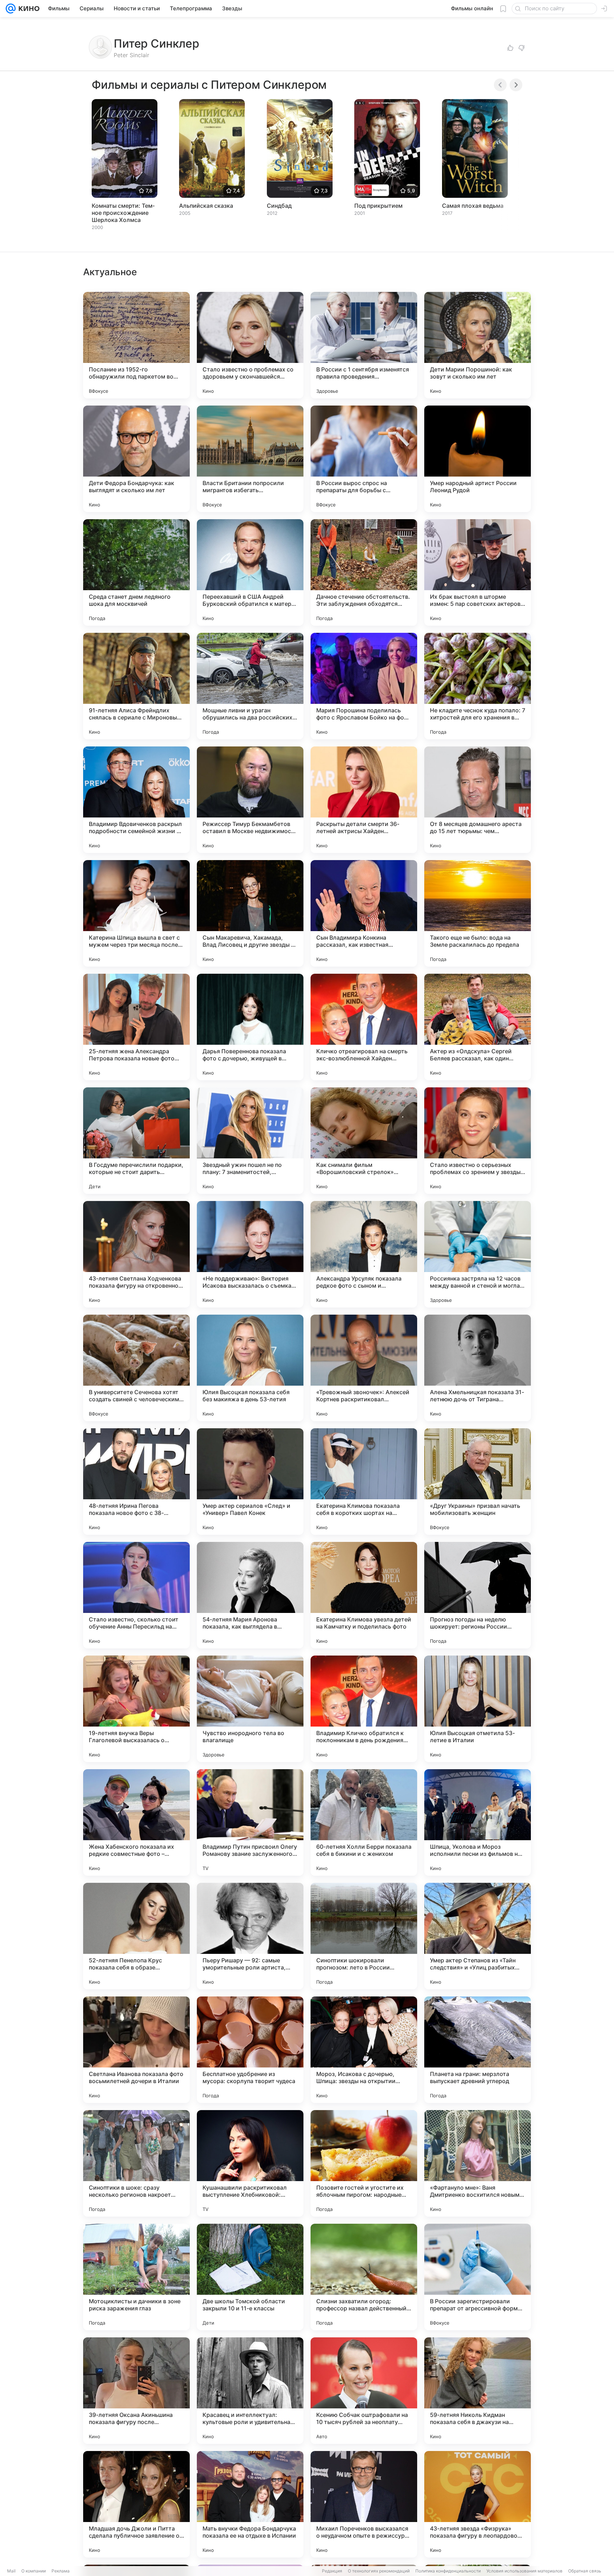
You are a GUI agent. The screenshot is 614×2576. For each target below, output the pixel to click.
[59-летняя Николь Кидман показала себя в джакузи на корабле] (478, 2391)
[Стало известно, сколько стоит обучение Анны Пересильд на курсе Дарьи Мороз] (136, 1595)
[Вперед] (516, 85)
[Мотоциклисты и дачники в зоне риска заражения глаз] (136, 2277)
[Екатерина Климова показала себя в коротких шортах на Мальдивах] (364, 1482)
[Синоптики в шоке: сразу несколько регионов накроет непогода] (136, 2163)
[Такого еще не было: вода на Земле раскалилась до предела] (478, 913)
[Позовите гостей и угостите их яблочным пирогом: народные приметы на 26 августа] (364, 2163)
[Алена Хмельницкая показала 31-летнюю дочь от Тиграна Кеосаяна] (478, 1368)
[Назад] (500, 85)
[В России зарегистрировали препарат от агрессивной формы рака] (478, 2277)
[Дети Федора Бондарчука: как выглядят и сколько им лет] (136, 459)
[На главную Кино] (28, 9)
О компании (34, 2571)
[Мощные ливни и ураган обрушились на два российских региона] (250, 686)
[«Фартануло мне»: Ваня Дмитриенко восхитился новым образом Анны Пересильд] (478, 2163)
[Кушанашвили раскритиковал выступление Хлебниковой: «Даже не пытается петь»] (250, 2163)
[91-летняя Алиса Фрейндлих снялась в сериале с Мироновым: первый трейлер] (136, 686)
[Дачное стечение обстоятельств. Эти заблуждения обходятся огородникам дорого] (364, 572)
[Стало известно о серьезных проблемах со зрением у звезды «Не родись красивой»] (478, 1141)
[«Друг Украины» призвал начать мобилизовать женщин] (478, 1482)
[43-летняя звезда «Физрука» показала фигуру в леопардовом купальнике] (478, 2504)
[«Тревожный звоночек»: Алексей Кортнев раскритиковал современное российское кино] (364, 1368)
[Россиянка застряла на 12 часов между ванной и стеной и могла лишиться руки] (478, 1254)
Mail (11, 2571)
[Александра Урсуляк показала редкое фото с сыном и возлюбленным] (364, 1254)
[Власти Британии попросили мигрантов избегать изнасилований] (250, 459)
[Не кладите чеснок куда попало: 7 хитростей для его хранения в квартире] (478, 686)
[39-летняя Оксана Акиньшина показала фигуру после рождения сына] (136, 2391)
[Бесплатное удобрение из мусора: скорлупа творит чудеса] (250, 2050)
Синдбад (279, 206)
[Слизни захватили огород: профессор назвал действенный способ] (364, 2277)
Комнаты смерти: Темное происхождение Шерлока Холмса (123, 213)
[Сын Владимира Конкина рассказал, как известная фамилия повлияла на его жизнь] (364, 913)
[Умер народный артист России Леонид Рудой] (478, 459)
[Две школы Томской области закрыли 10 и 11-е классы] (250, 2277)
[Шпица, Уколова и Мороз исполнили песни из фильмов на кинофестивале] (478, 1822)
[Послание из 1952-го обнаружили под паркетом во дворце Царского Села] (136, 345)
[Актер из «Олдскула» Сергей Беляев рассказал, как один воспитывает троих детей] (478, 1027)
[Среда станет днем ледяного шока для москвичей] (136, 572)
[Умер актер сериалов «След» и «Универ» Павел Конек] (250, 1482)
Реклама (61, 2571)
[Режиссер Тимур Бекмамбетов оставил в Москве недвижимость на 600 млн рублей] (250, 800)
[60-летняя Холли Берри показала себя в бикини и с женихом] (364, 1822)
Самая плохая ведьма (473, 206)
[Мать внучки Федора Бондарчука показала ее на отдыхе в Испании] (250, 2504)
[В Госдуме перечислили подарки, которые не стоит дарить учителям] (136, 1141)
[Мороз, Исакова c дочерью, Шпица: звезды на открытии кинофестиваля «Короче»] (364, 2050)
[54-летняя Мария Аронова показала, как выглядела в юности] (250, 1595)
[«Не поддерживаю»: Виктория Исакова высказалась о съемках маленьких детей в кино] (250, 1254)
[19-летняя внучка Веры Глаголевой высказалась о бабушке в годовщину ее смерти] (136, 1709)
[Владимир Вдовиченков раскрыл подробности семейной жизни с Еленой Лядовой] (136, 800)
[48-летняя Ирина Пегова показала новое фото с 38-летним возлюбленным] (136, 1482)
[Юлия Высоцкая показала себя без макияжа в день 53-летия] (250, 1368)
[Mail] (11, 9)
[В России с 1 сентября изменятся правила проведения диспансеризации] (364, 345)
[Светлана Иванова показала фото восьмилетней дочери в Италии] (136, 2050)
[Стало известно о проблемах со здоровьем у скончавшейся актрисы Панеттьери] (250, 345)
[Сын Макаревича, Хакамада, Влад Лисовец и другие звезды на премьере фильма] (250, 913)
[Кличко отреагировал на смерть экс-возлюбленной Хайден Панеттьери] (364, 1027)
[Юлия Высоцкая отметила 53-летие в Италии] (478, 1709)
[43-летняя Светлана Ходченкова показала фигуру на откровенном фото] (136, 1254)
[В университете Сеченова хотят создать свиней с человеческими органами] (136, 1368)
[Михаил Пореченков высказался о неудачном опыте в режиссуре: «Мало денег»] (364, 2504)
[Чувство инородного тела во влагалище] (250, 1709)
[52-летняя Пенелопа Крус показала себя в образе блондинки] (136, 1936)
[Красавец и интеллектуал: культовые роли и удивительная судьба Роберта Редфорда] (250, 2391)
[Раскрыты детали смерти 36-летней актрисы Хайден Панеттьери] (364, 800)
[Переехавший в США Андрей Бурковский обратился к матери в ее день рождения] (250, 572)
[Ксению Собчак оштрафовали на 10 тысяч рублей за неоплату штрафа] (364, 2391)
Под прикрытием (378, 206)
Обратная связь (585, 2571)
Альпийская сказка (206, 206)
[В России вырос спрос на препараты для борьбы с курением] (364, 459)
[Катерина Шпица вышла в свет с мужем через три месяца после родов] (136, 913)
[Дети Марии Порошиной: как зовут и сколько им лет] (478, 345)
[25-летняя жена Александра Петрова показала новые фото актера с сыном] (136, 1027)
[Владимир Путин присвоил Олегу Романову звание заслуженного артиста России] (250, 1822)
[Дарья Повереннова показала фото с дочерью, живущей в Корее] (250, 1027)
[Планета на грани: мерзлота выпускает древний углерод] (478, 2050)
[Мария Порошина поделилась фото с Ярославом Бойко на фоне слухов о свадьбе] (364, 686)
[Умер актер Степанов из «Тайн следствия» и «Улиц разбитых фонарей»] (478, 1936)
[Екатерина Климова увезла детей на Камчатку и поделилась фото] (364, 1595)
